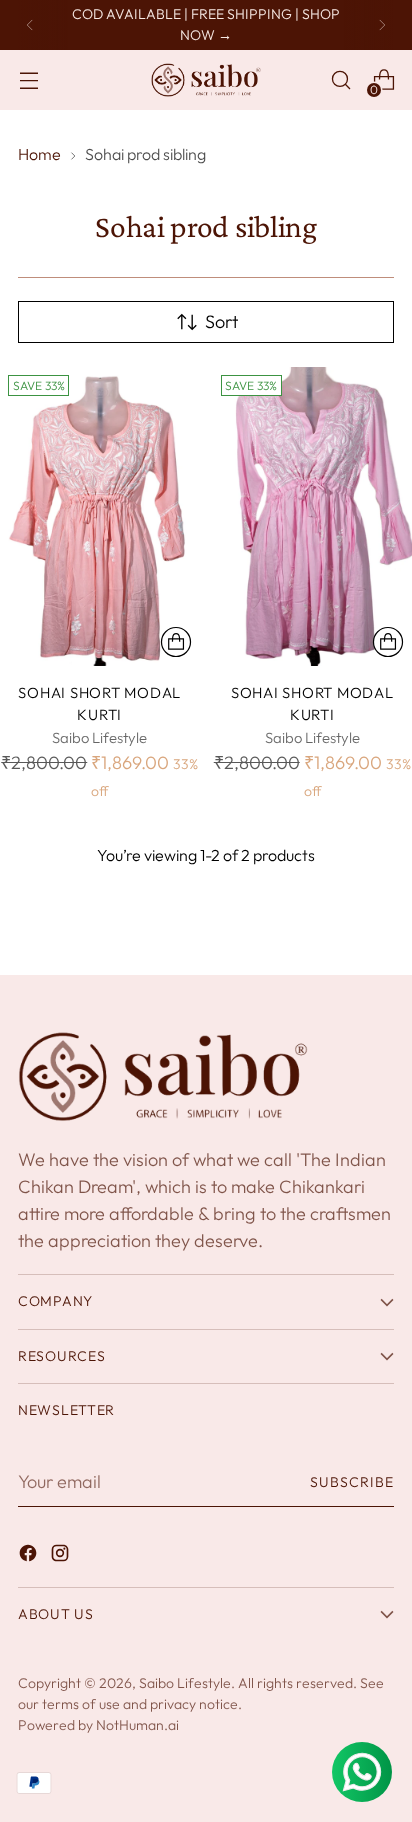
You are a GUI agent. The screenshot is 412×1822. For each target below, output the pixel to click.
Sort (221, 321)
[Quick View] (176, 642)
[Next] (382, 25)
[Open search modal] (340, 80)
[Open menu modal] (28, 80)
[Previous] (30, 25)
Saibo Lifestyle (185, 1683)
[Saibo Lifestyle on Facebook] (30, 1556)
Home (39, 154)
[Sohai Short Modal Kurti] (100, 516)
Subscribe (352, 1482)
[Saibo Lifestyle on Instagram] (62, 1556)
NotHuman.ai (137, 1725)
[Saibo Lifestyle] (206, 80)
